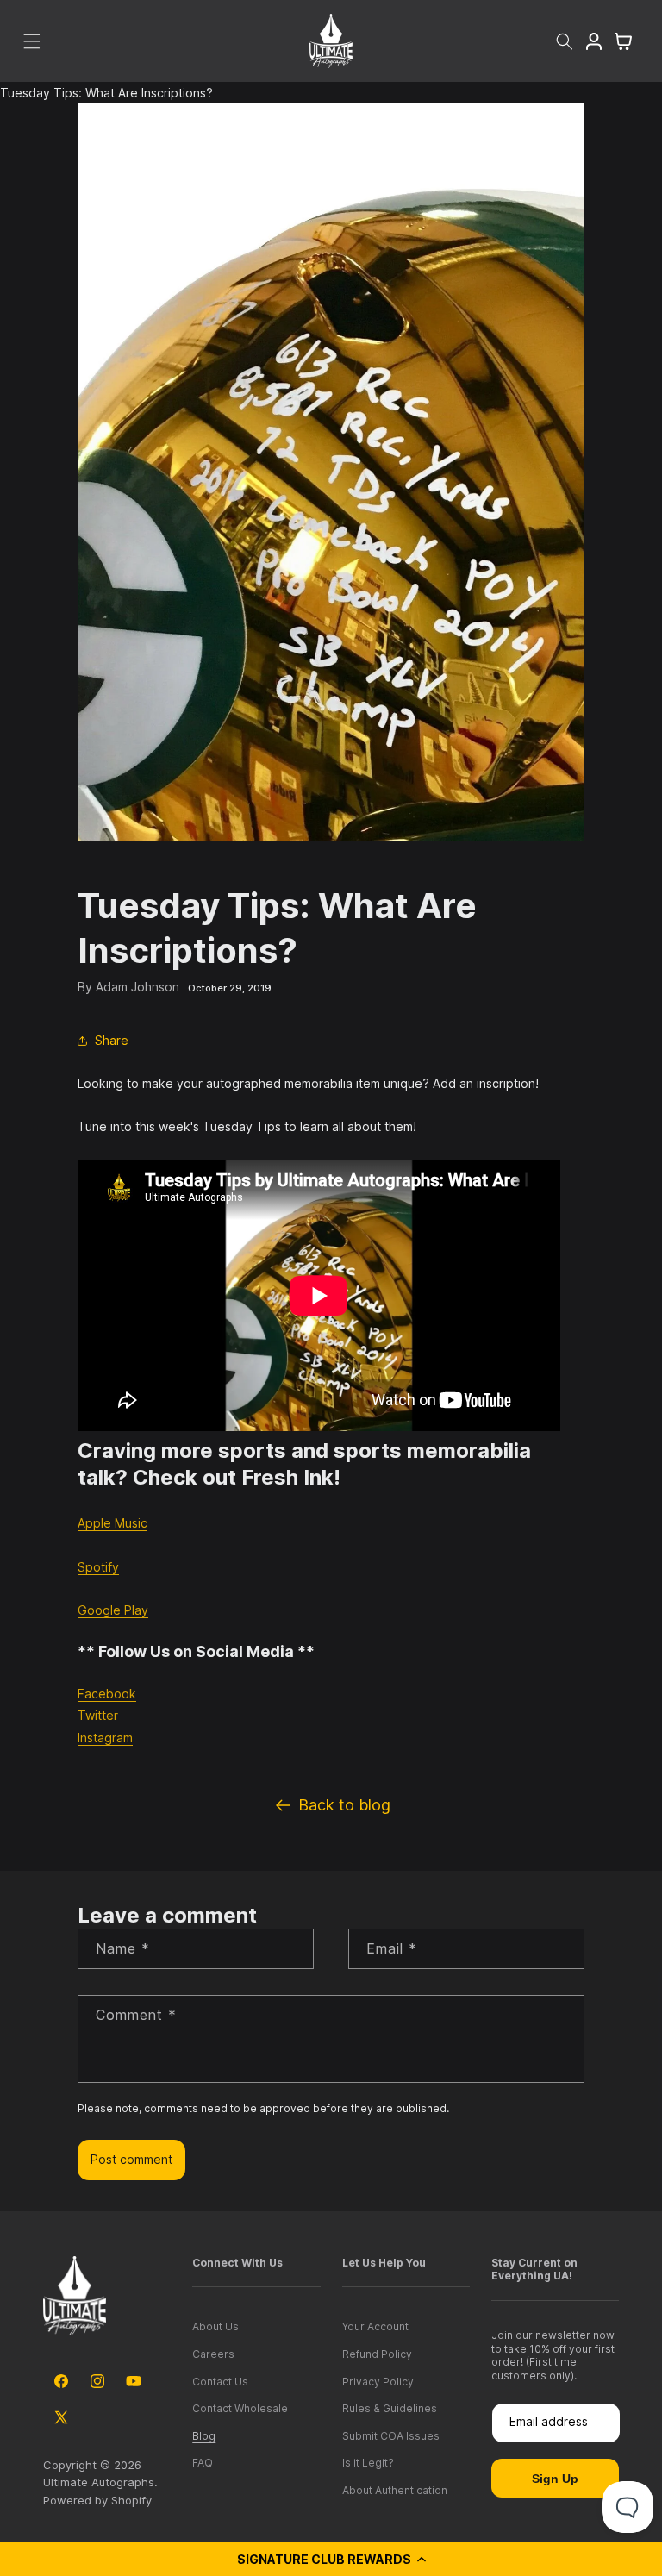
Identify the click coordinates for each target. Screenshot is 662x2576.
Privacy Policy (378, 2382)
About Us (215, 2326)
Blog (204, 2436)
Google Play (113, 1610)
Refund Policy (377, 2354)
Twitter (98, 1715)
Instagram (105, 1738)
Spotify (98, 1567)
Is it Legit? (368, 2463)
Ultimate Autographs (99, 2482)
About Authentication (395, 2490)
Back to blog (344, 1805)
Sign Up (555, 2479)
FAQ (203, 2463)
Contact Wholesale (240, 2408)
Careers (213, 2354)
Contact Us (220, 2382)
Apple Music (112, 1523)
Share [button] (112, 1040)
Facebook (107, 1694)
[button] (331, 2559)
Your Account (375, 2326)
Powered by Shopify (97, 2500)
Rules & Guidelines (390, 2408)
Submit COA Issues (391, 2436)
